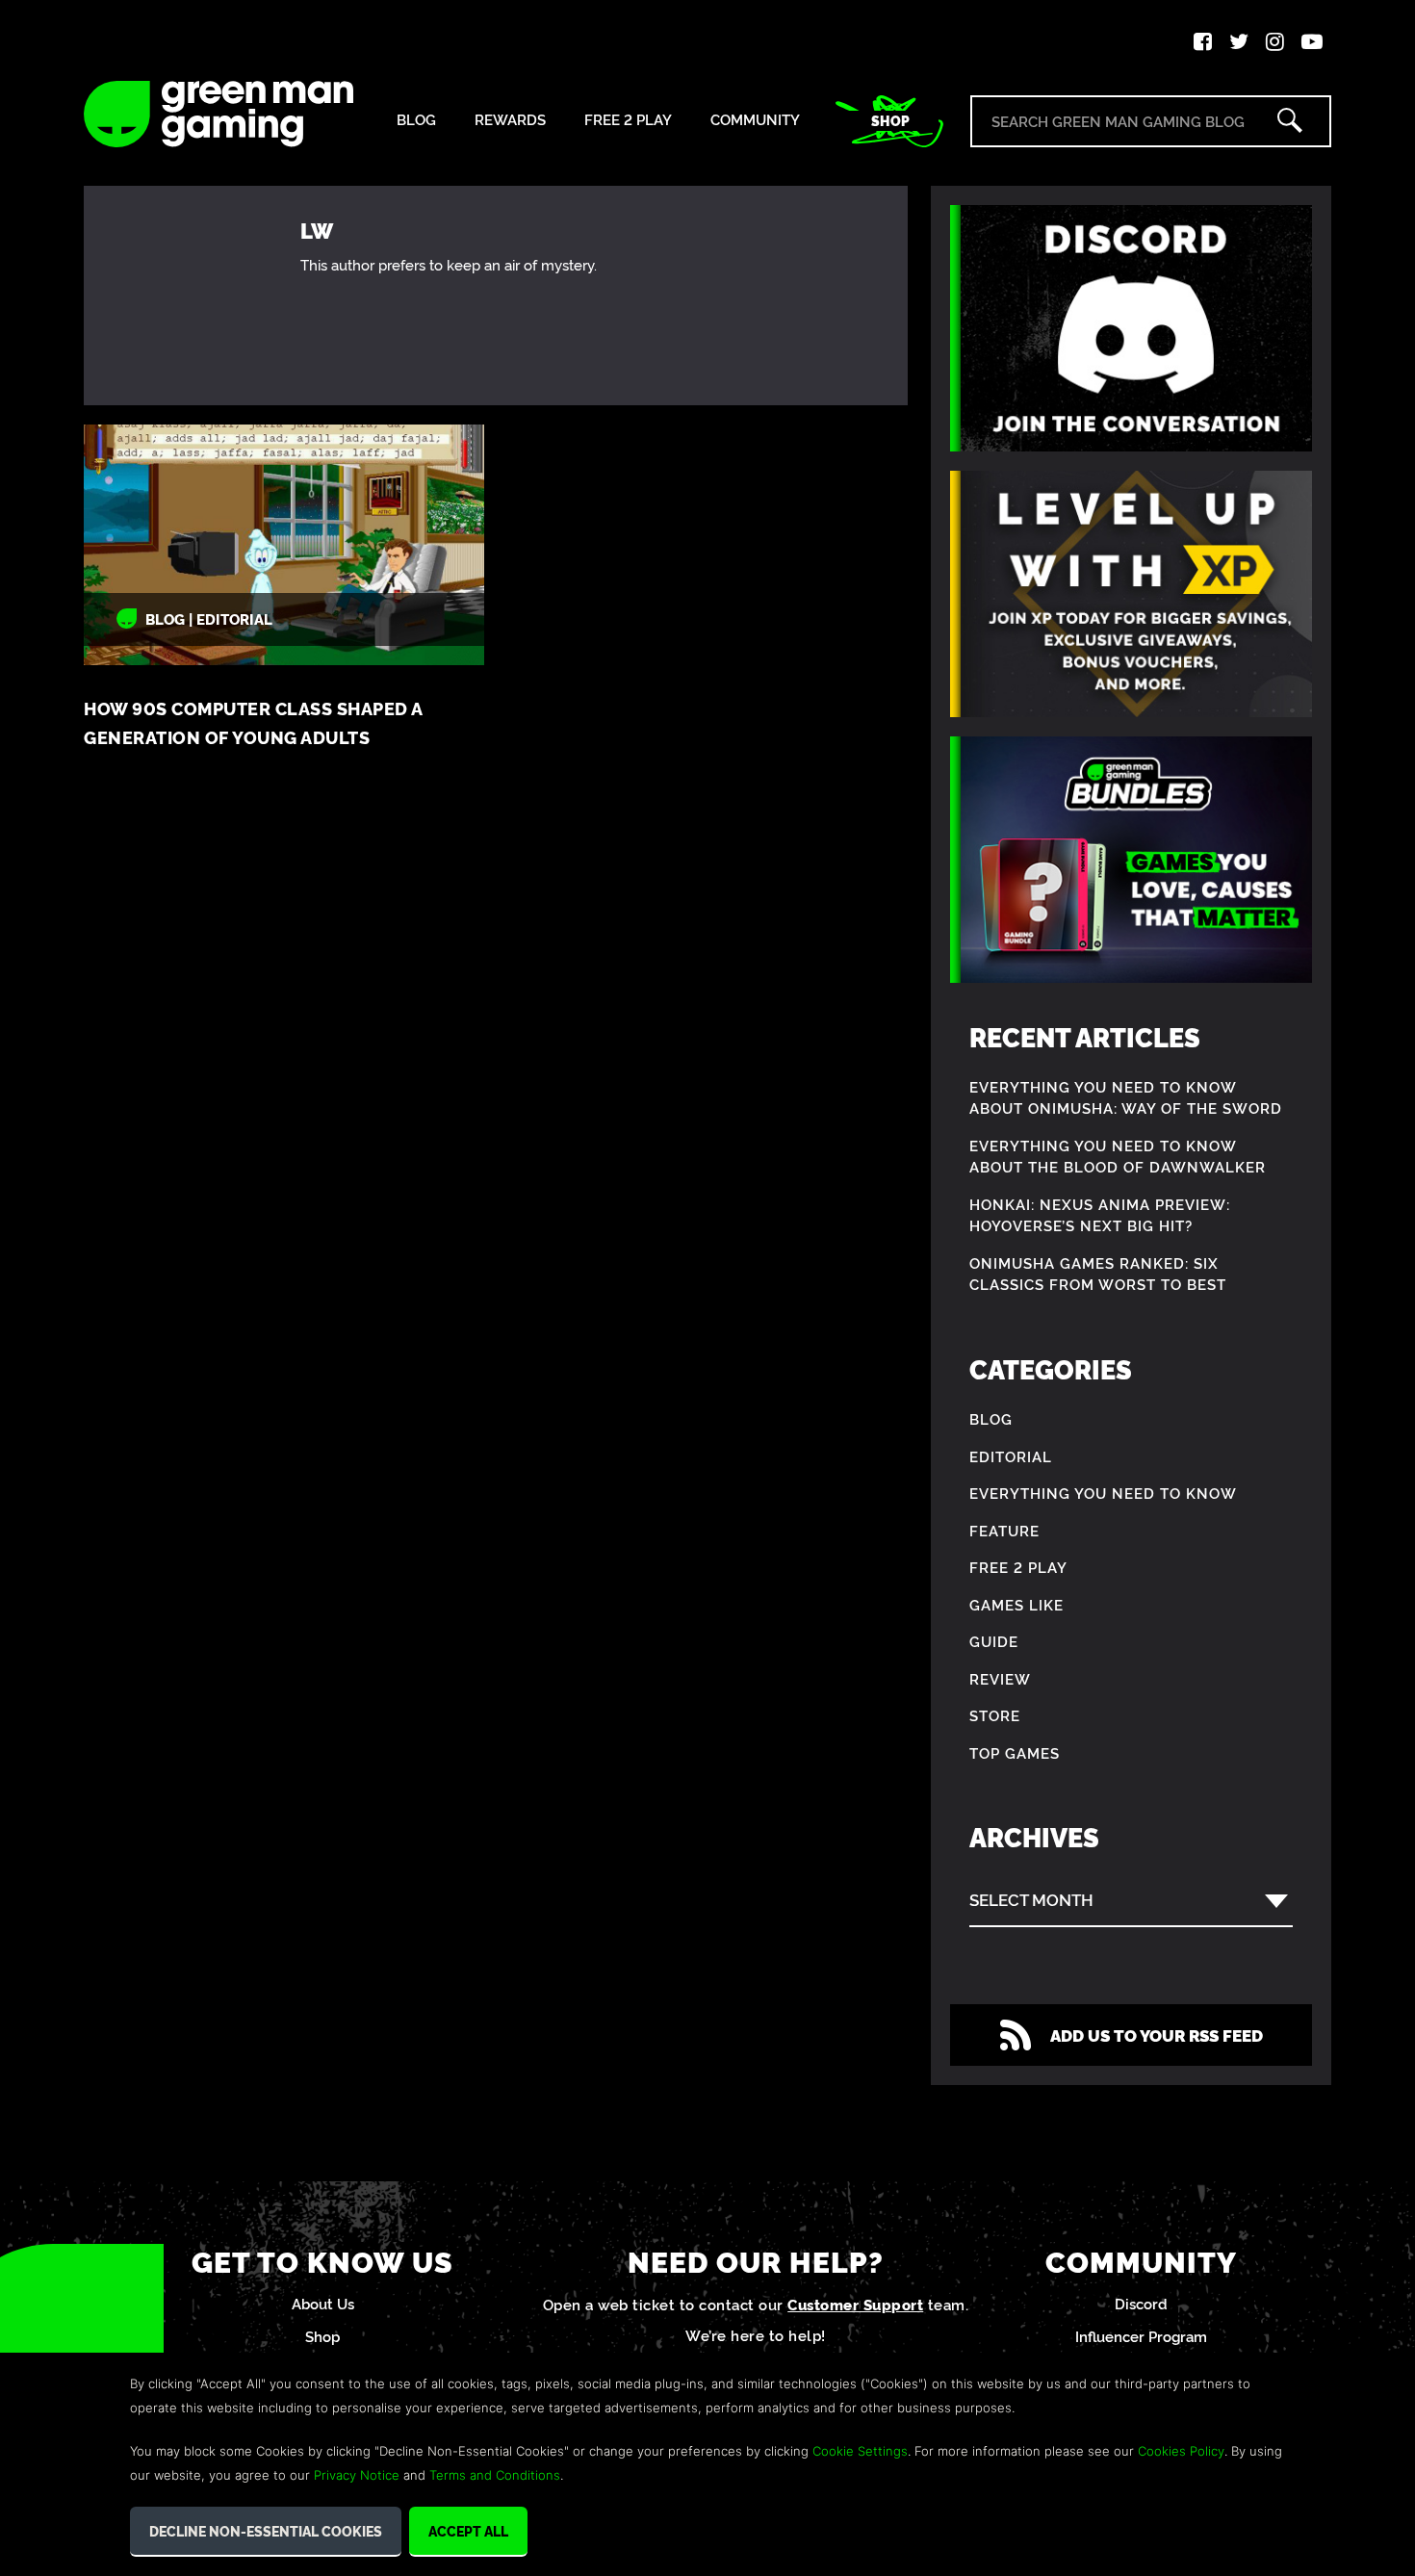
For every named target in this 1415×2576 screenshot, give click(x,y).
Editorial (1011, 1456)
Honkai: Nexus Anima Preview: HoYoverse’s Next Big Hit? (1100, 1215)
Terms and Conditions (495, 2475)
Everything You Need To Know (1103, 1493)
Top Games (1015, 1752)
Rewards (510, 120)
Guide (994, 1641)
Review (1000, 1678)
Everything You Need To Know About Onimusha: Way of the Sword (1126, 1097)
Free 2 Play (628, 120)
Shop (890, 120)
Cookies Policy (1181, 2451)
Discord (1141, 2303)
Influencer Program (1141, 2336)
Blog (416, 120)
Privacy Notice (357, 2475)
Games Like (1016, 1604)
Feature (1004, 1530)
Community (755, 120)
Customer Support (855, 2304)
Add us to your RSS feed (1157, 2035)
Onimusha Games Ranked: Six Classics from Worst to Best (1098, 1274)
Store (995, 1715)
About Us (323, 2303)
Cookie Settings (860, 2451)
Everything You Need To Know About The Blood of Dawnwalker (1118, 1156)
